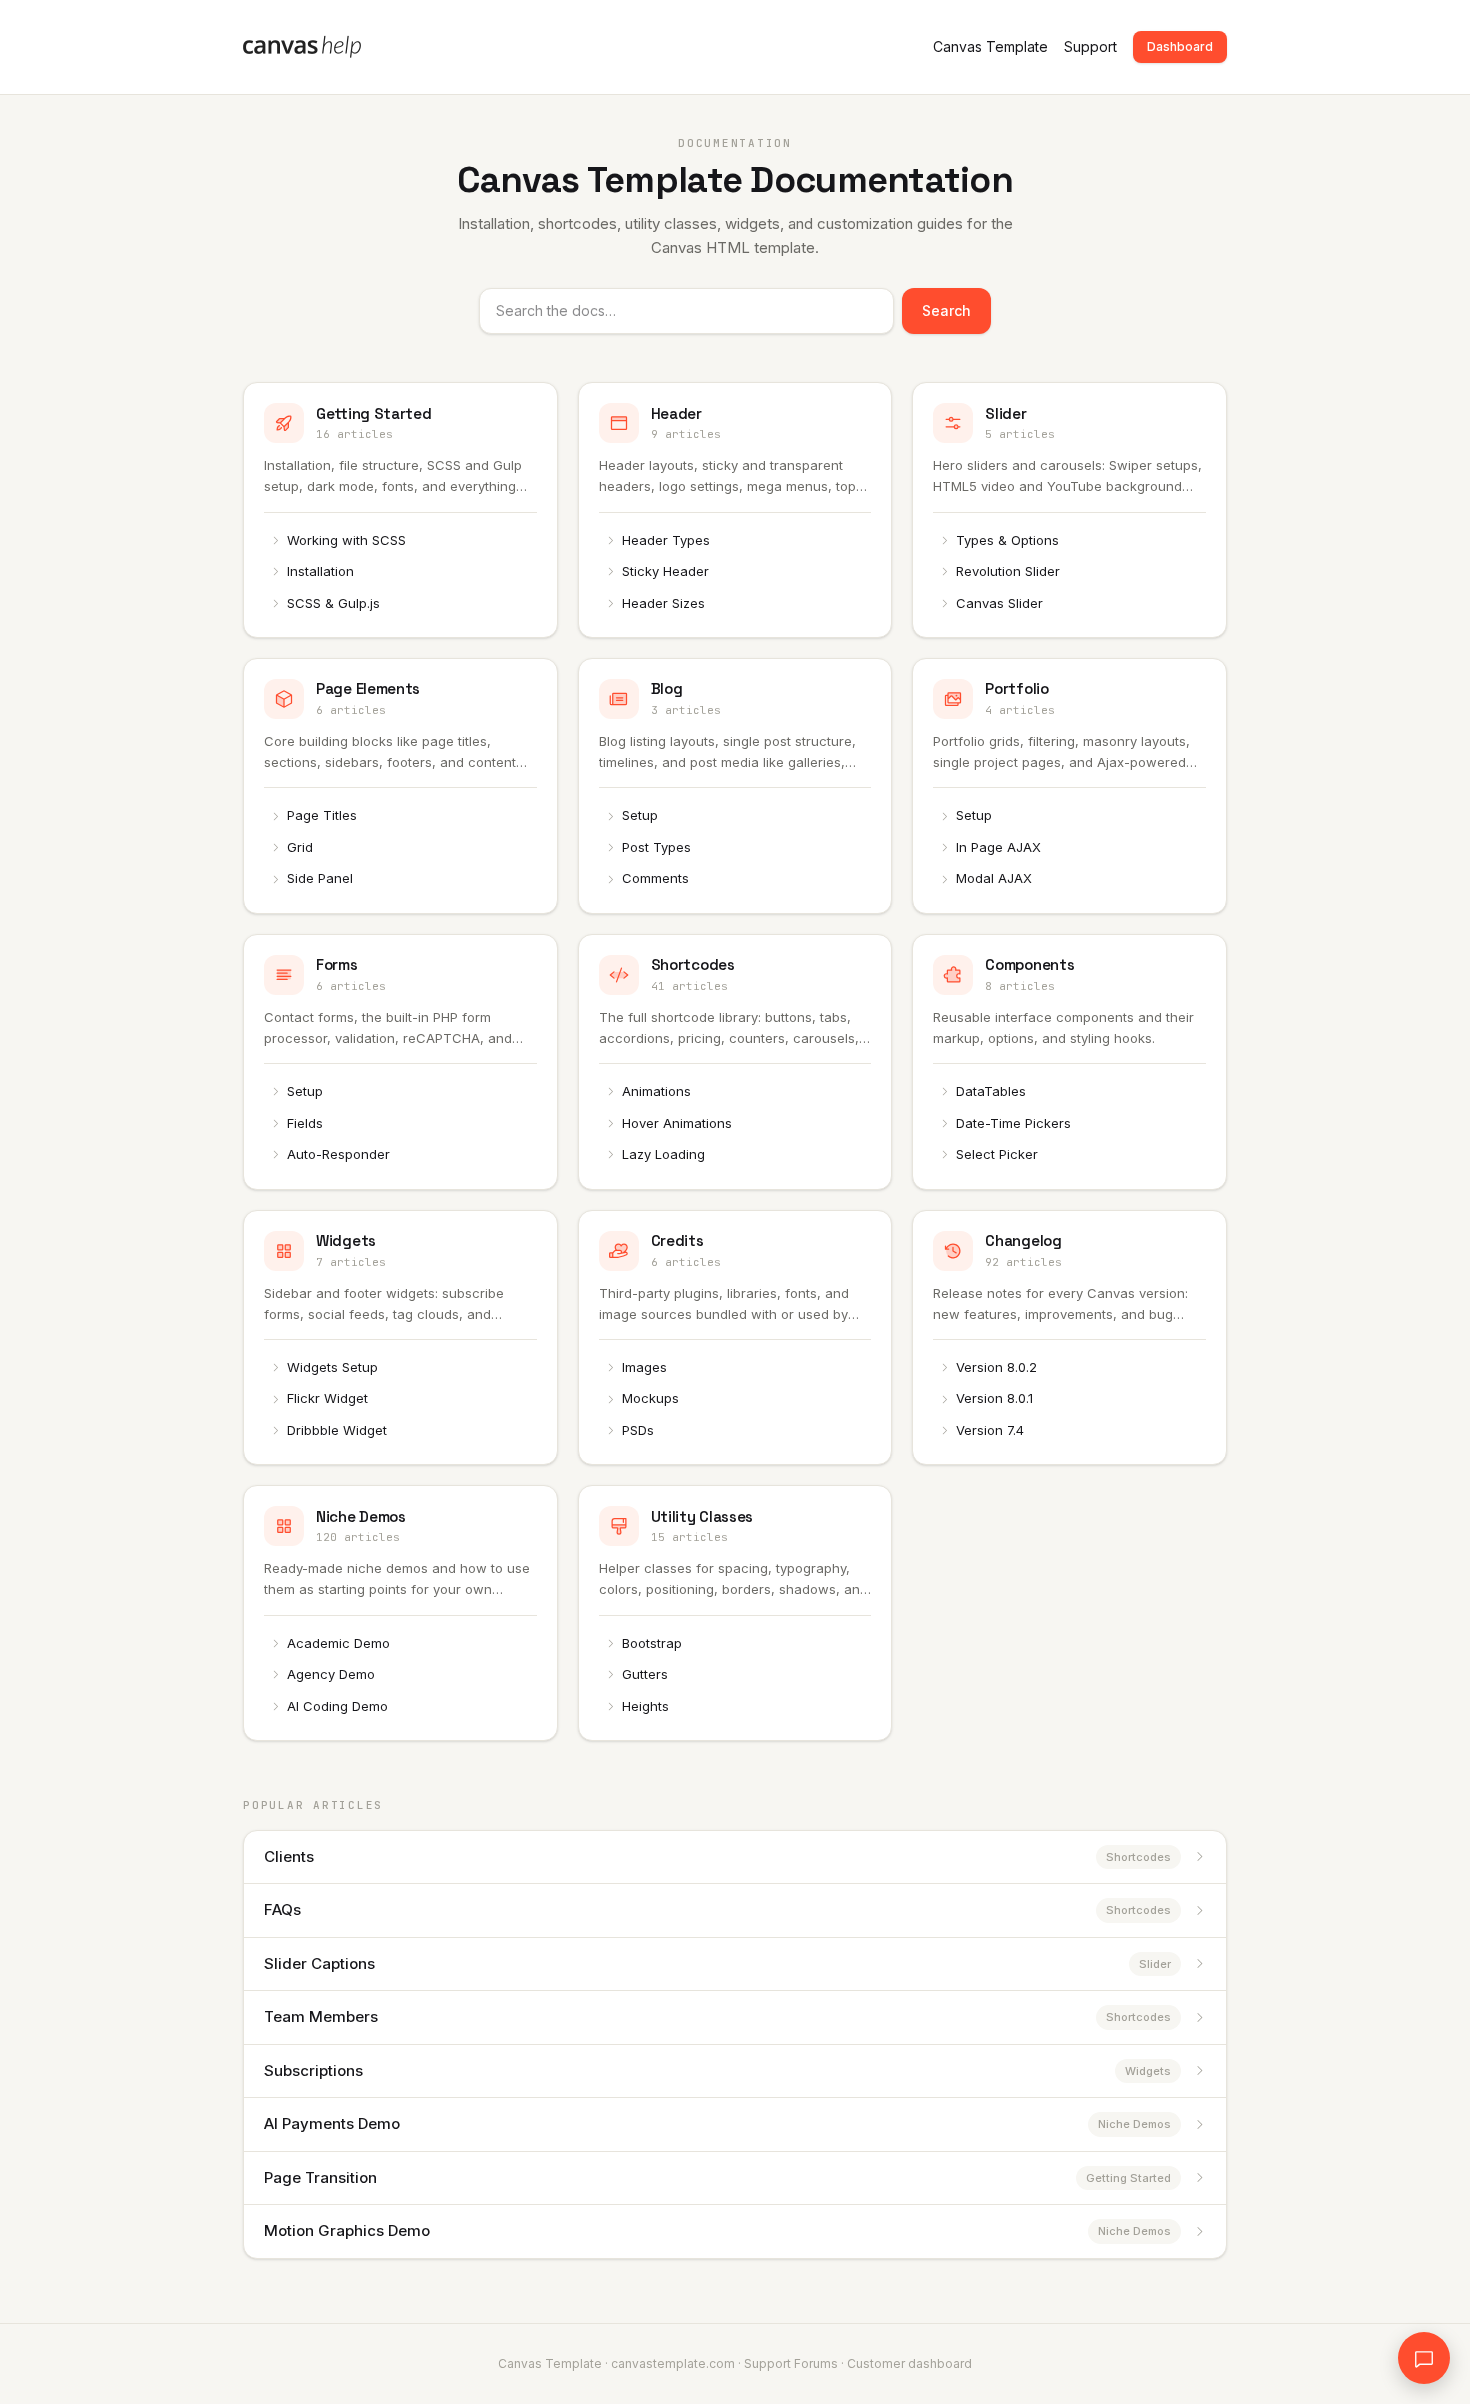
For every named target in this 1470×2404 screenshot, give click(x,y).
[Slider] (1069, 510)
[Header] (735, 510)
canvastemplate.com (673, 2363)
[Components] (1069, 1062)
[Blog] (735, 786)
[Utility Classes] (735, 1613)
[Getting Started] (400, 510)
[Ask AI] (1424, 2358)
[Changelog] (1069, 1338)
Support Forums (791, 2363)
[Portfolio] (1069, 786)
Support (1090, 46)
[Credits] (735, 1338)
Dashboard (1180, 46)
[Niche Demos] (400, 1613)
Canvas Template (990, 46)
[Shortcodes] (735, 1062)
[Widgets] (400, 1338)
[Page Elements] (400, 786)
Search (946, 310)
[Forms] (400, 1062)
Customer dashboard (909, 2363)
